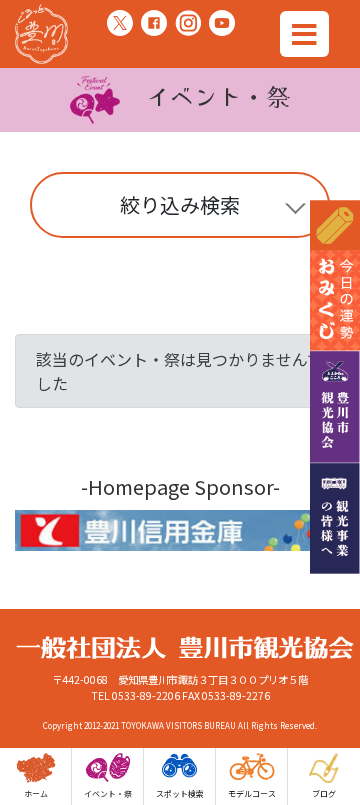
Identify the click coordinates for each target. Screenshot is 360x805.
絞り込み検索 (180, 204)
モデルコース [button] (252, 793)
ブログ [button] (324, 793)
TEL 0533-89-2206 (135, 695)
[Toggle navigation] (304, 34)
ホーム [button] (36, 793)
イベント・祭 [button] (108, 793)
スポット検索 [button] (180, 793)
